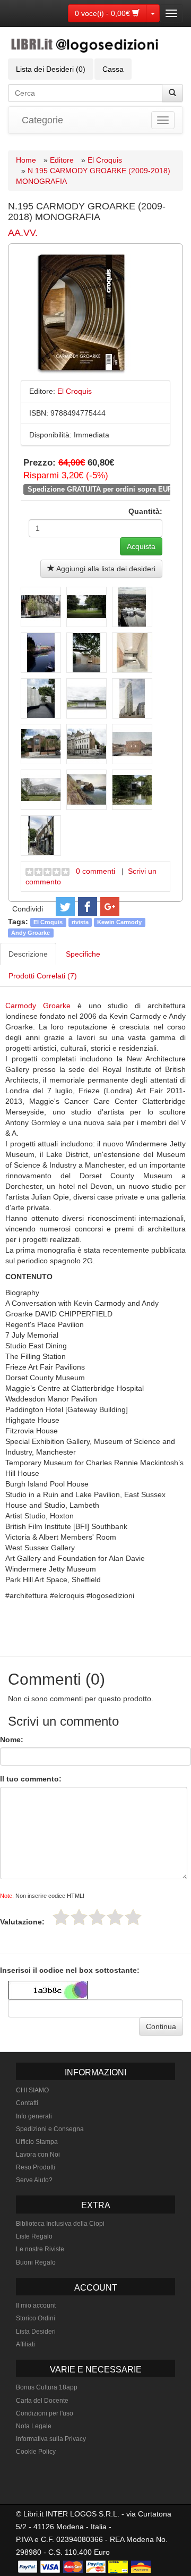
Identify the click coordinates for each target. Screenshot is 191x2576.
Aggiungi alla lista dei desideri (105, 569)
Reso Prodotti (36, 2167)
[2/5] (79, 1917)
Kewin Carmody (119, 922)
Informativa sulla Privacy (51, 2439)
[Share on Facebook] (88, 907)
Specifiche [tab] (83, 954)
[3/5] (97, 1917)
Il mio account (36, 2305)
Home (26, 160)
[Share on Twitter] (65, 907)
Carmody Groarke (38, 1006)
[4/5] (115, 1917)
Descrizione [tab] (28, 954)
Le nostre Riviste (40, 2249)
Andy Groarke (31, 933)
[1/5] (61, 1917)
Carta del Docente (42, 2401)
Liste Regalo (34, 2236)
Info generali (34, 2116)
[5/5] (133, 1917)
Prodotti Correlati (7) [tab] (43, 976)
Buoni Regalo (36, 2262)
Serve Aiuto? (34, 2180)
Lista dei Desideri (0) (51, 69)
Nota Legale (34, 2426)
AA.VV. (23, 233)
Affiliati (25, 2344)
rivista (80, 922)
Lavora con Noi (38, 2155)
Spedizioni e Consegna (50, 2129)
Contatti (27, 2103)
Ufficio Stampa (37, 2142)
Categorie (42, 120)
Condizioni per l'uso (45, 2413)
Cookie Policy (36, 2452)
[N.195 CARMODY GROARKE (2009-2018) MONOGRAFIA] (41, 607)
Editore (62, 160)
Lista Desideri (36, 2332)
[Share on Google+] (110, 907)
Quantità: (145, 511)
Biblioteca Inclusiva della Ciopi (60, 2224)
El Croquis (105, 160)
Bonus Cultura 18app (47, 2387)
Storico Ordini (36, 2318)
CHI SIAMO (32, 2090)
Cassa (113, 69)
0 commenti (95, 871)
